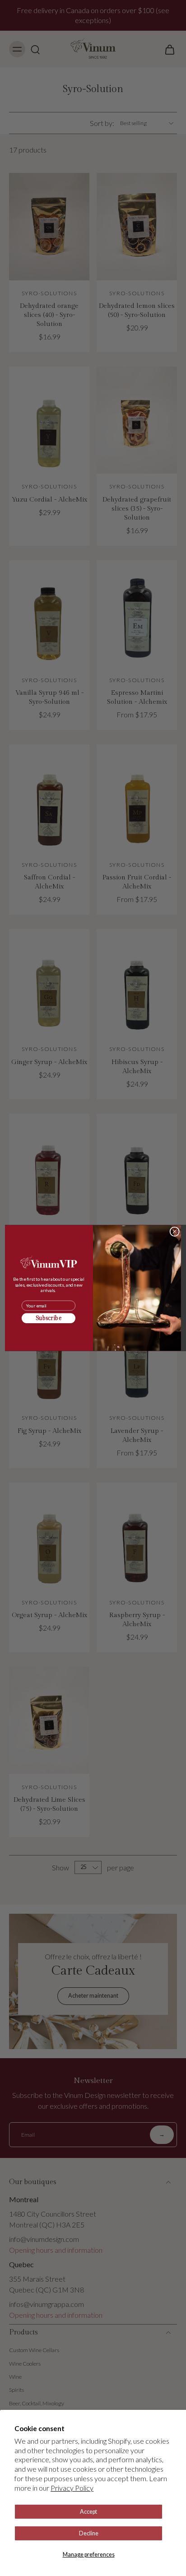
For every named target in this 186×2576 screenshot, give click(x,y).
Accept (88, 2512)
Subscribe (49, 1318)
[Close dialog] (174, 1231)
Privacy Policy (72, 2488)
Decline (89, 2533)
